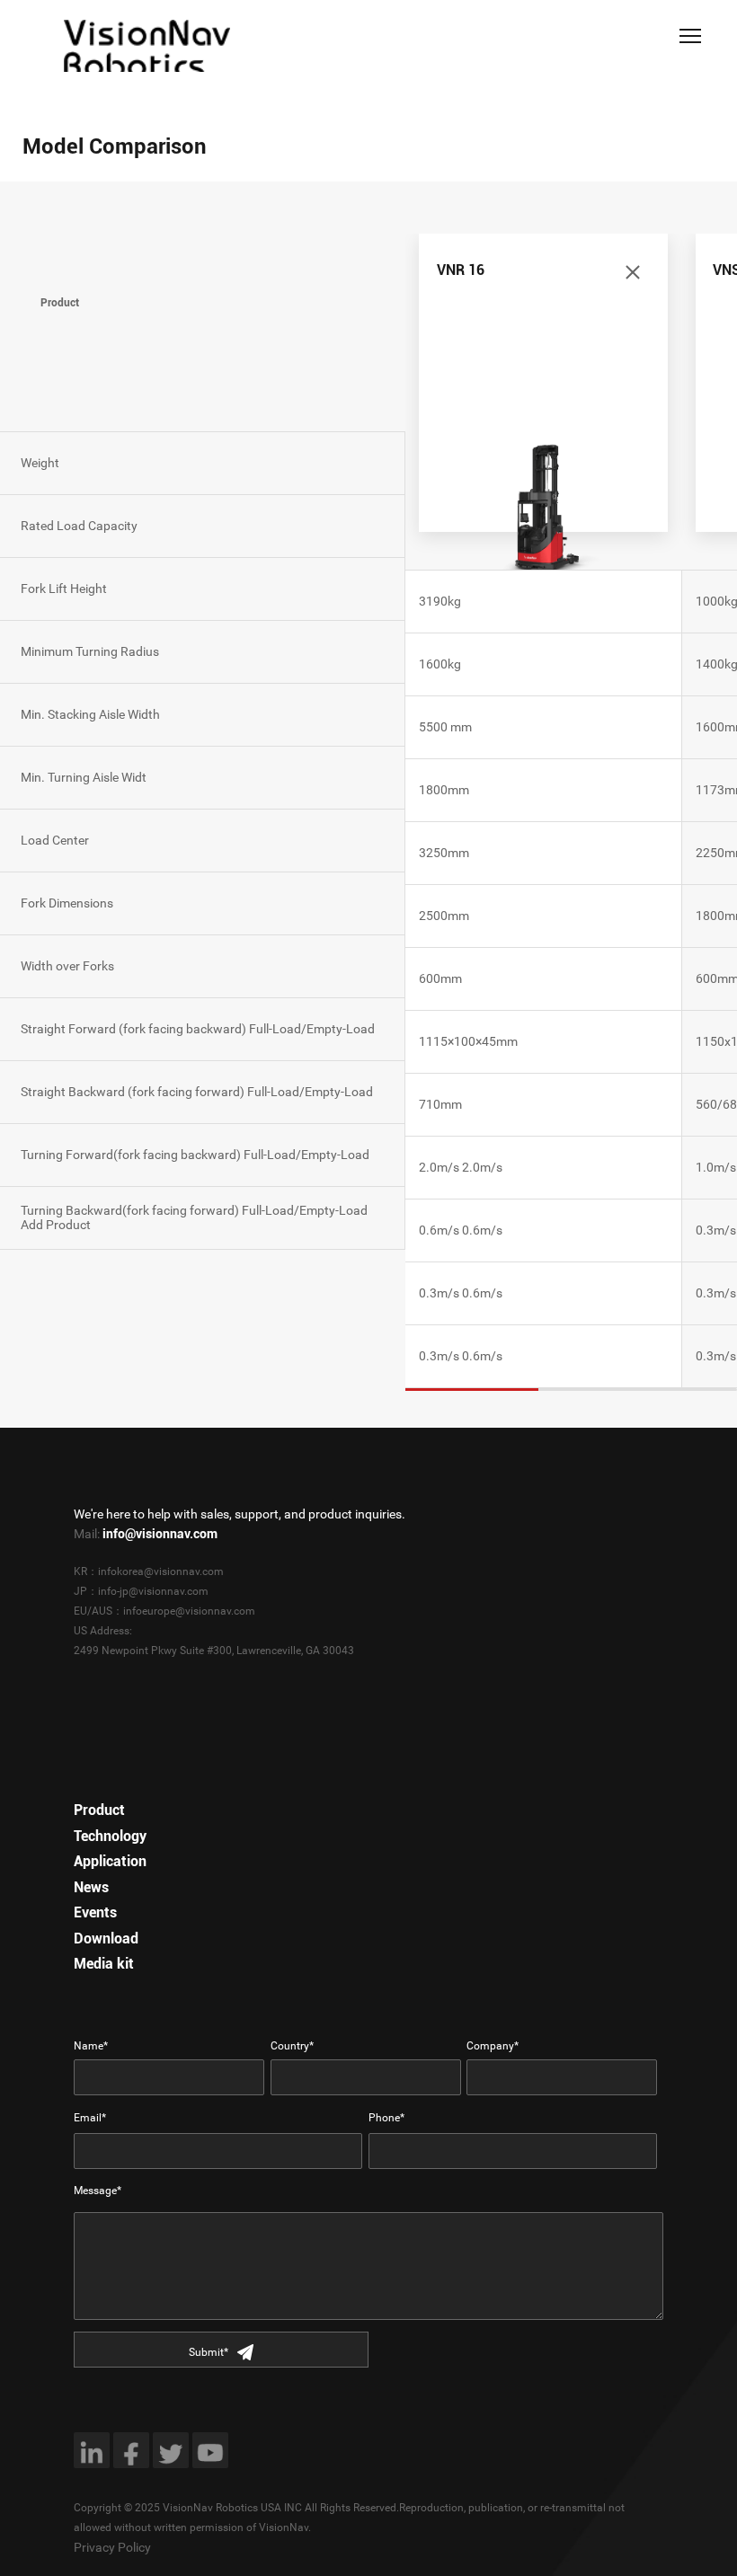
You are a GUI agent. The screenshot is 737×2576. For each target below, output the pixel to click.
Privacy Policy (112, 2547)
